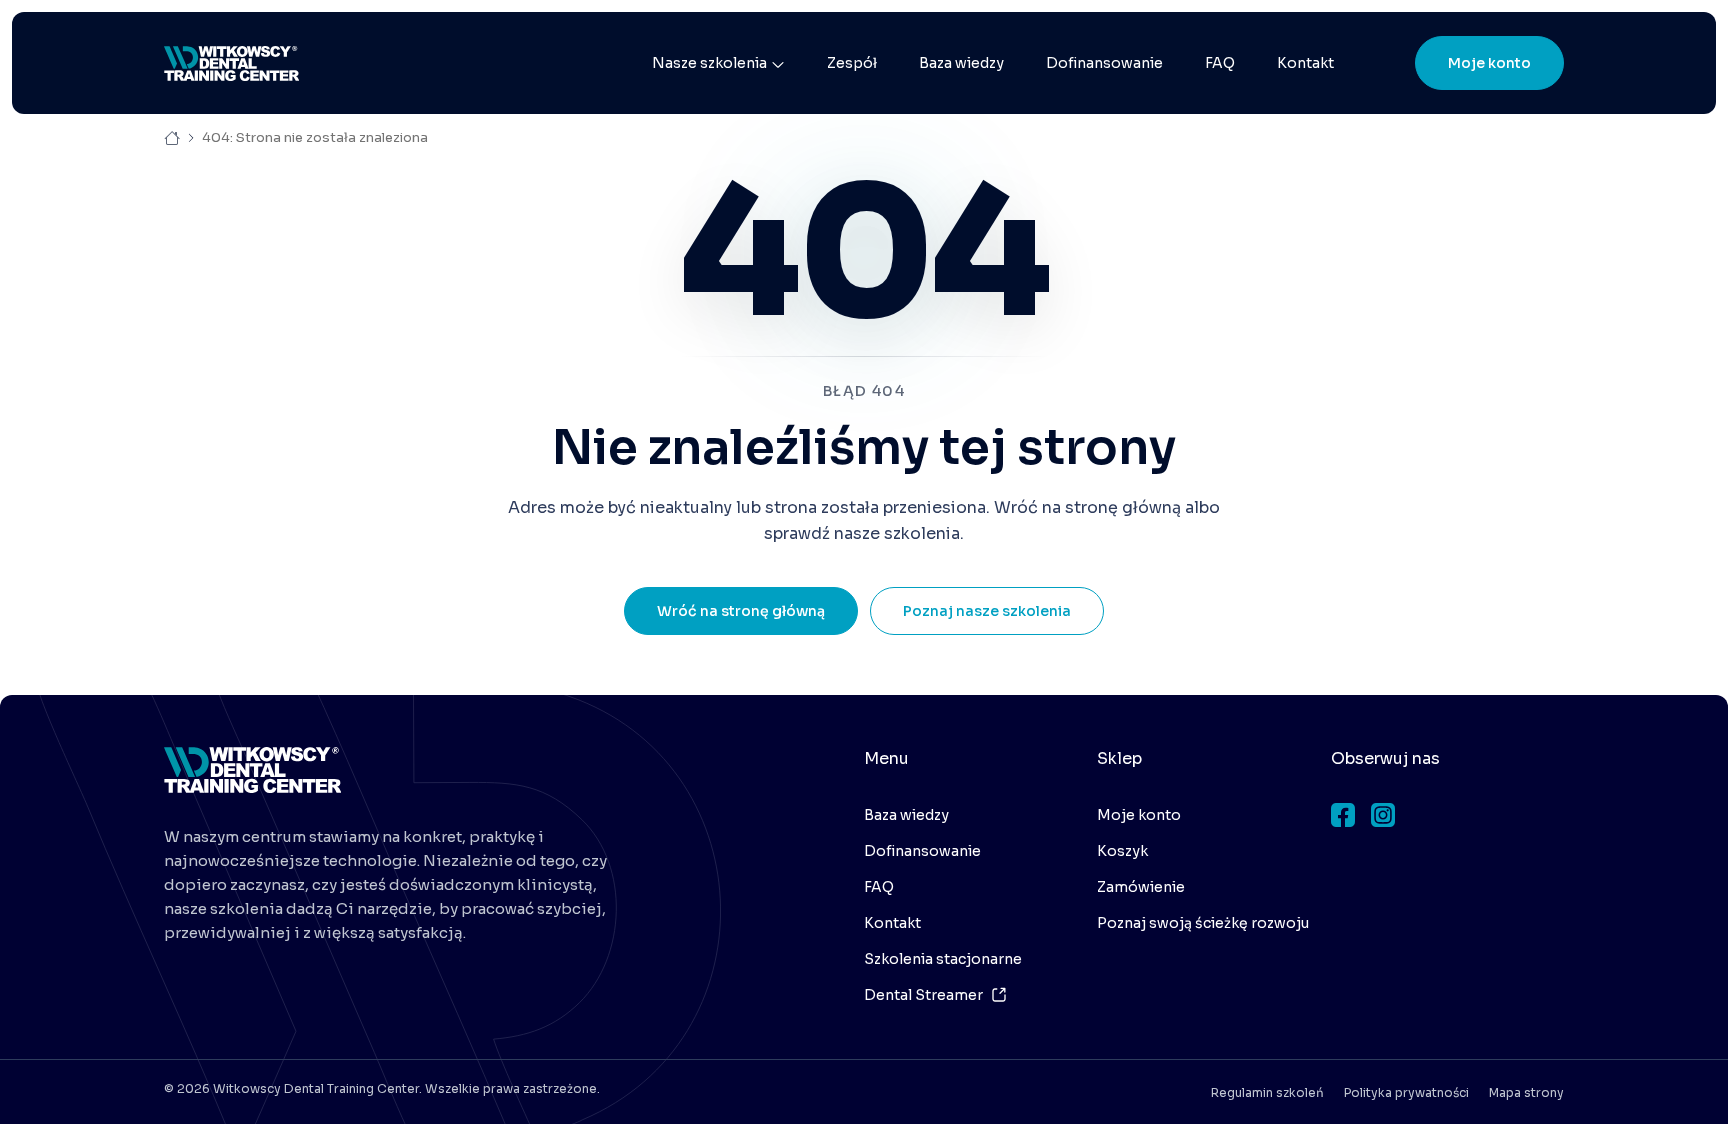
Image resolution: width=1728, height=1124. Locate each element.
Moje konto (1489, 63)
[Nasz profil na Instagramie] (1383, 815)
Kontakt (1305, 63)
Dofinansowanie (1104, 63)
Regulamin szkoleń (1267, 1092)
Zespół (852, 63)
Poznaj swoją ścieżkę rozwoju (1203, 923)
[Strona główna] (231, 63)
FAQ (1220, 63)
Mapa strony (1526, 1092)
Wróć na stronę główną (741, 611)
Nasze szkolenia (709, 63)
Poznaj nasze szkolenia (987, 611)
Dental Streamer (923, 995)
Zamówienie (1141, 887)
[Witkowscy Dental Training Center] (252, 770)
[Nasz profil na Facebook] (1343, 815)
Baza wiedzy (961, 63)
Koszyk (1122, 851)
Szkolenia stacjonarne (943, 959)
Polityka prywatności (1406, 1092)
